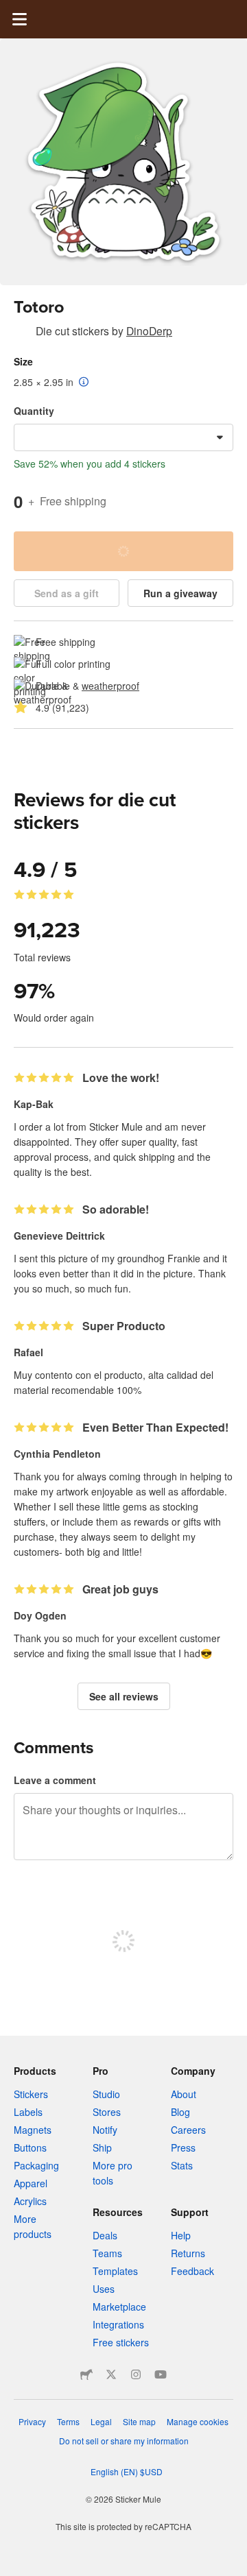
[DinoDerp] (22, 333)
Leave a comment (55, 1780)
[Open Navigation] (19, 19)
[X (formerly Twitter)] (111, 2374)
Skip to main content (10, 10)
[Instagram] (136, 2374)
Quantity (34, 411)
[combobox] (123, 437)
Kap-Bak (34, 1104)
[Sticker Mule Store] (86, 2374)
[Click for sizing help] (84, 383)
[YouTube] (161, 2374)
